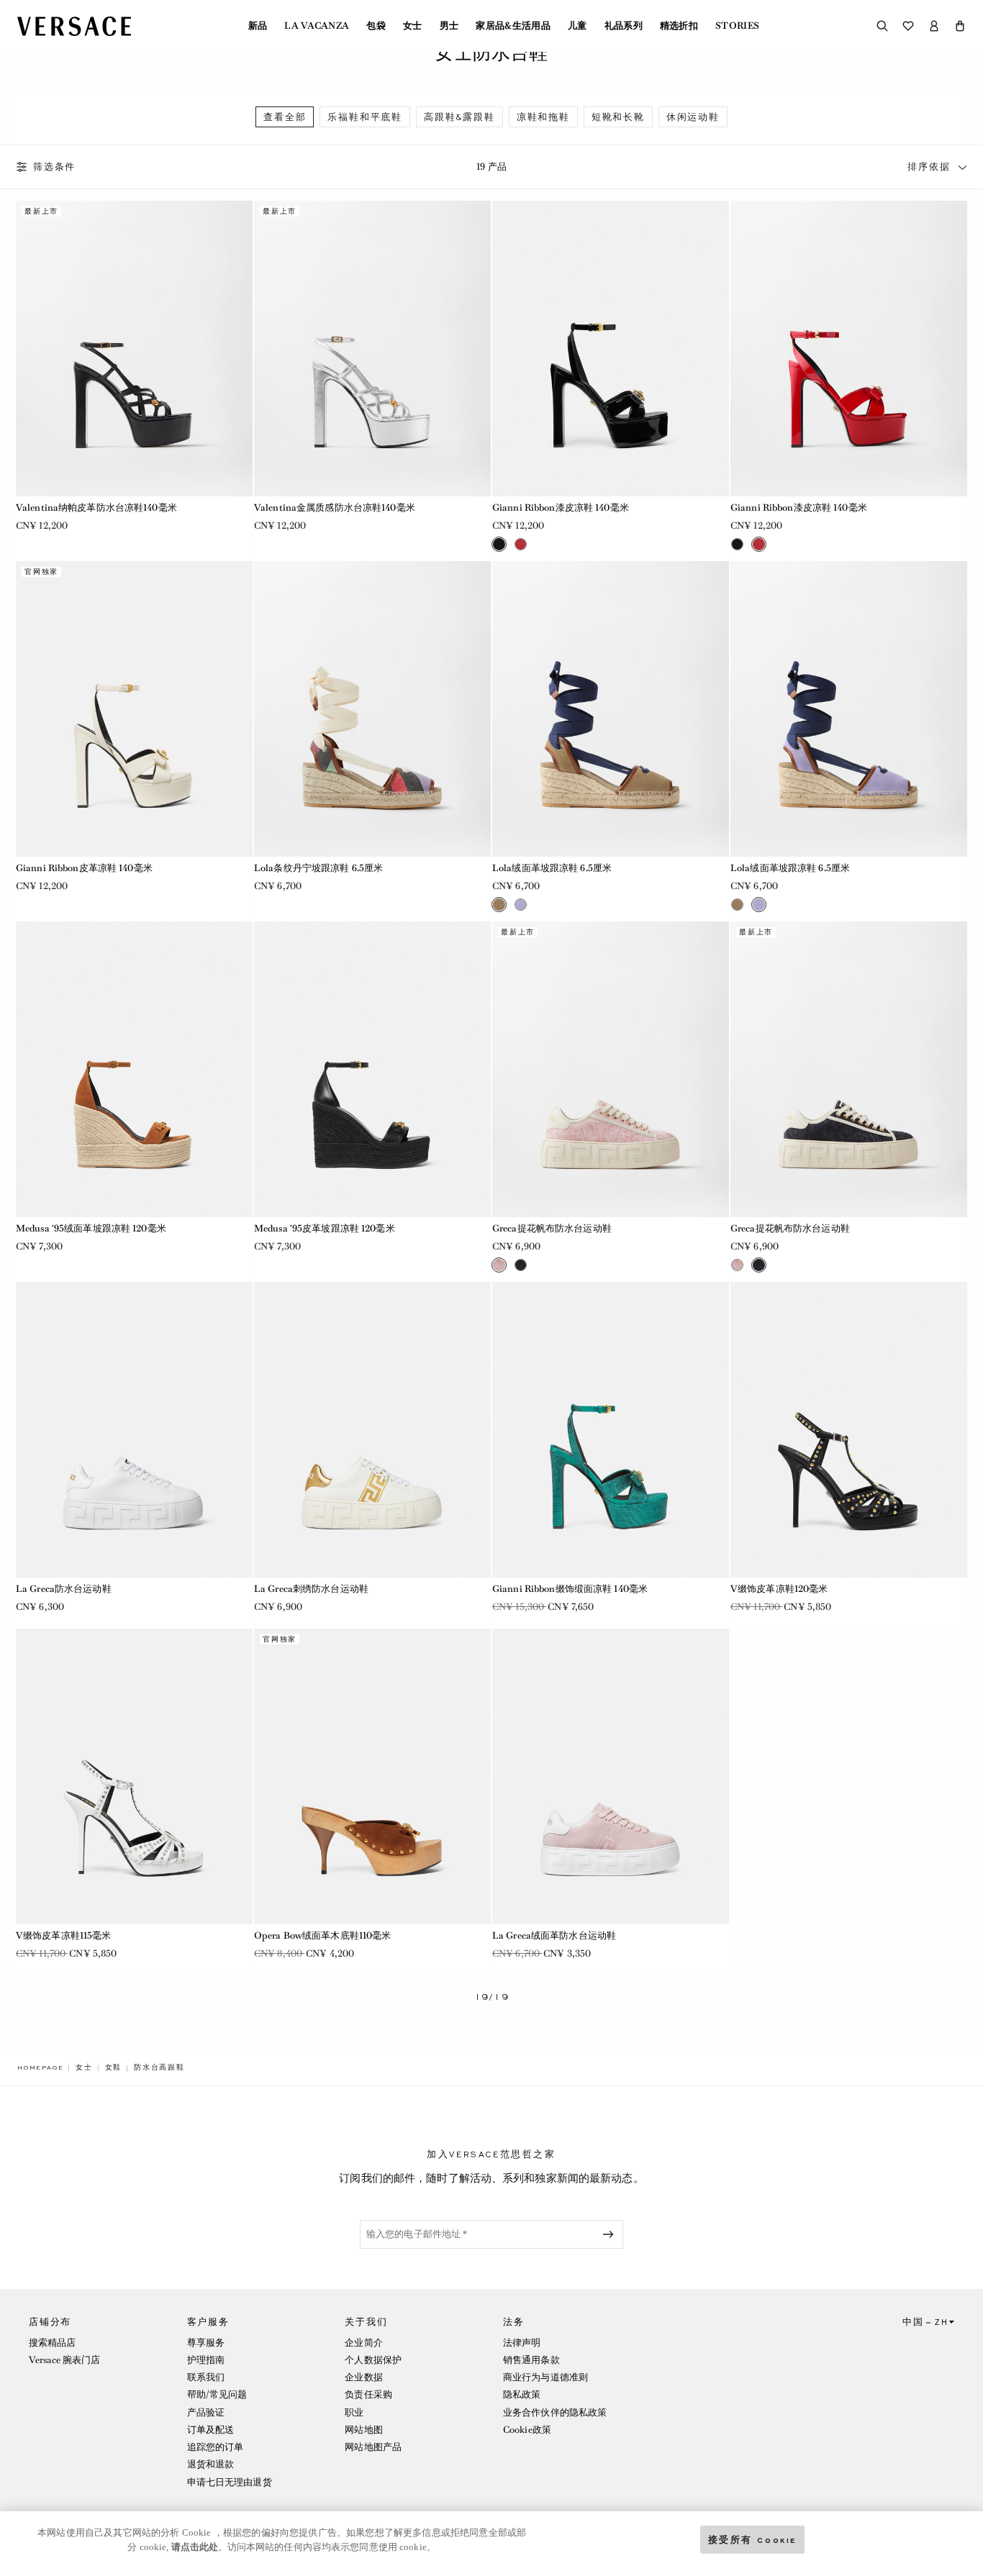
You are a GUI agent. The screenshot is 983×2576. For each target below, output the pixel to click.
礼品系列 (624, 26)
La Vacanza (317, 26)
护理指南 (206, 2360)
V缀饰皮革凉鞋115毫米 (63, 1935)
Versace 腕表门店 (64, 2360)
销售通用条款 (531, 2360)
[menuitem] (258, 26)
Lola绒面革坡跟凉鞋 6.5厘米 (552, 868)
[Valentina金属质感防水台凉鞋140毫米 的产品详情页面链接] (372, 349)
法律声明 (522, 2343)
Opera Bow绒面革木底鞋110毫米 (322, 1935)
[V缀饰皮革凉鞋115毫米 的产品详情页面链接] (134, 1776)
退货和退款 (211, 2464)
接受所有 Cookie (753, 2539)
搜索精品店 (53, 2343)
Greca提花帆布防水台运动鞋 (552, 1228)
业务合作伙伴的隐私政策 (555, 2412)
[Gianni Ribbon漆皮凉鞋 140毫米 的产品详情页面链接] (611, 349)
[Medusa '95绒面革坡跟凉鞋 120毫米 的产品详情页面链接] (134, 1069)
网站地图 (363, 2430)
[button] (960, 26)
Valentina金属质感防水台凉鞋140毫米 (335, 508)
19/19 (492, 1997)
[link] (40, 2067)
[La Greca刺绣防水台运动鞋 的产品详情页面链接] (372, 1430)
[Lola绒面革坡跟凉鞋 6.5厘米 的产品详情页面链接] (611, 709)
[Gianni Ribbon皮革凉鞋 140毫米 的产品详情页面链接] (134, 709)
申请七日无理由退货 (230, 2482)
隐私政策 (522, 2394)
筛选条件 (54, 167)
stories (737, 26)
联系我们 (206, 2377)
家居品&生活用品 (513, 26)
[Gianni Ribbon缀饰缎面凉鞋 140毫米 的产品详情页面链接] (611, 1430)
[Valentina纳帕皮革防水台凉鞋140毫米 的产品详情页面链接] (134, 349)
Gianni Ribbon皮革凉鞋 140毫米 (84, 868)
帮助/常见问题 (217, 2394)
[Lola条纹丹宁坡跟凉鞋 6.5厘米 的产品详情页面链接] (372, 709)
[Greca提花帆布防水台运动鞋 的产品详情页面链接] (611, 1069)
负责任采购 (368, 2394)
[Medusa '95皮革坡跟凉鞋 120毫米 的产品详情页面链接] (372, 1069)
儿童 (577, 26)
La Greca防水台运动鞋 (64, 1589)
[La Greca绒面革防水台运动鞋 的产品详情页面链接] (611, 1776)
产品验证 (206, 2412)
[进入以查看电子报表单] (611, 2234)
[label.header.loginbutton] (934, 26)
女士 (413, 26)
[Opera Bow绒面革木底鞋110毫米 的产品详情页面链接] (372, 1776)
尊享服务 (206, 2343)
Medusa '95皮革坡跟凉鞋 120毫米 (325, 1228)
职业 (354, 2412)
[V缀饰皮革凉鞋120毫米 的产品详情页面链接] (849, 1430)
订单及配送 (211, 2430)
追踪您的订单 (216, 2447)
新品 (258, 26)
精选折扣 (679, 26)
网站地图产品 (373, 2447)
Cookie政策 (527, 2430)
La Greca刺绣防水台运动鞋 (311, 1589)
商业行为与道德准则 (545, 2377)
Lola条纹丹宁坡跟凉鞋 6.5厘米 (318, 868)
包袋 (376, 26)
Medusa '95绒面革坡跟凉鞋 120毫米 (91, 1228)
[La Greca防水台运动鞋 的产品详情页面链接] (134, 1430)
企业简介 (363, 2343)
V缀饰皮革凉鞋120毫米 (779, 1589)
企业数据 (363, 2377)
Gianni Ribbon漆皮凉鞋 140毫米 (561, 508)
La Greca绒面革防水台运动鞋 (554, 1935)
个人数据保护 (373, 2360)
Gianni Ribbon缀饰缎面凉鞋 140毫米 (570, 1589)
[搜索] (882, 26)
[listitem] (285, 117)
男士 (449, 26)
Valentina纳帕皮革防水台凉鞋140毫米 (96, 508)
